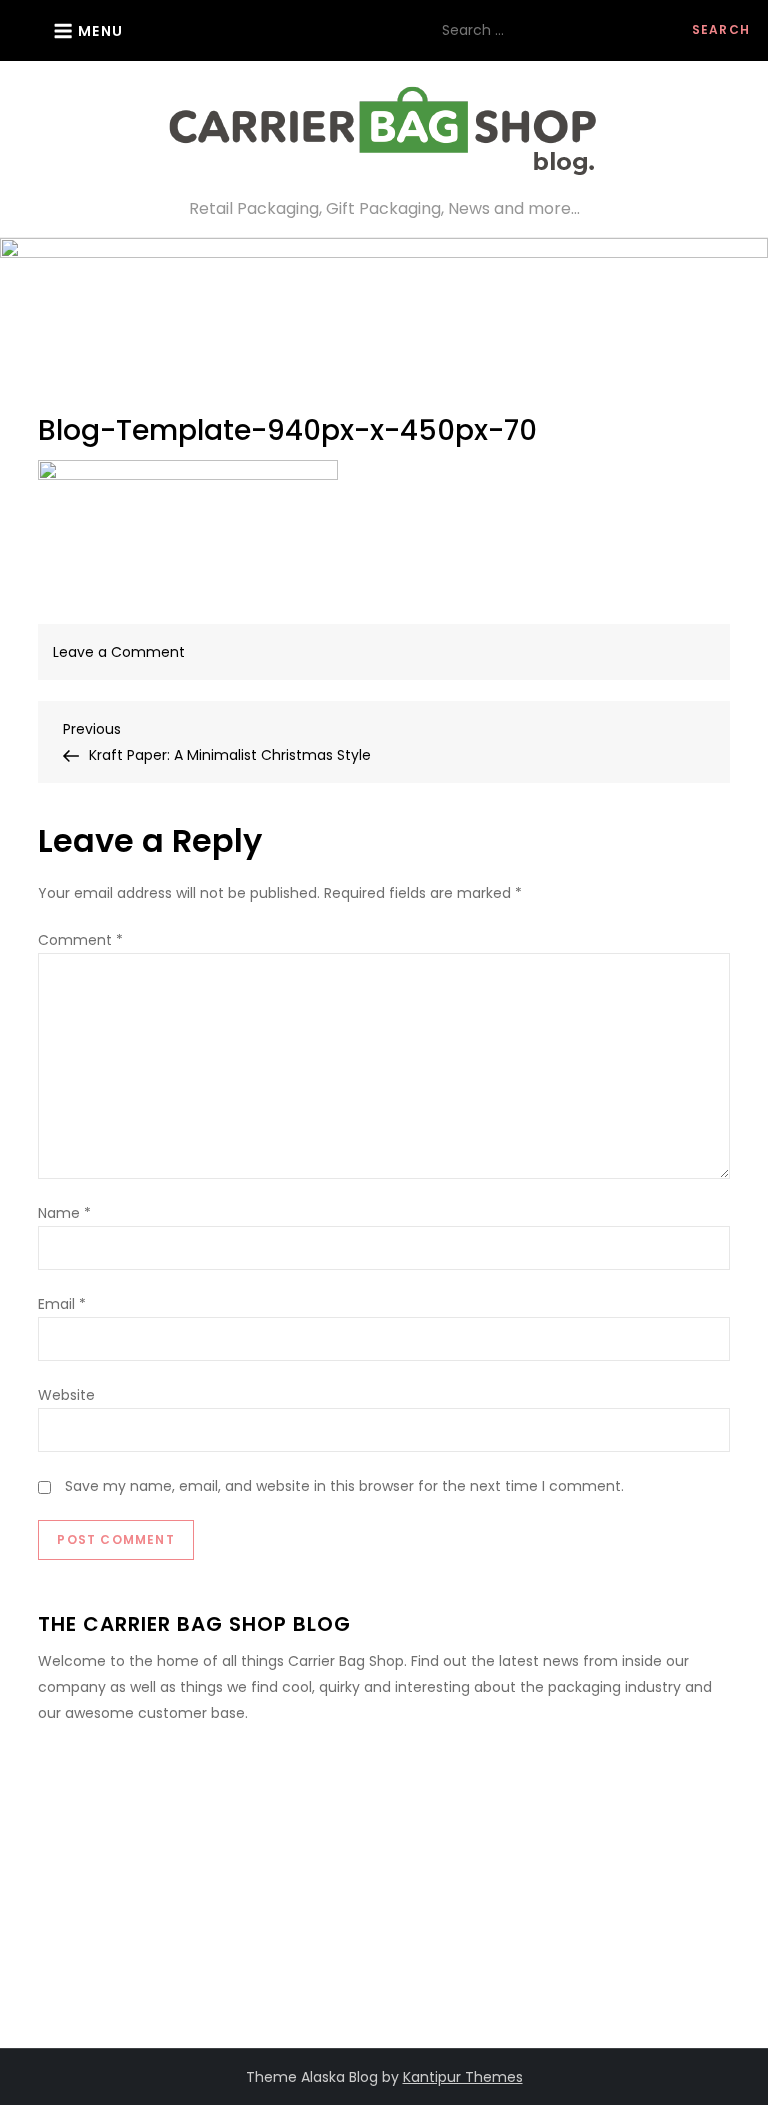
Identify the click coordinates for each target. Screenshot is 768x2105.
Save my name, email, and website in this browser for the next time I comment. (344, 1486)
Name (64, 1213)
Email (62, 1304)
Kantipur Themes (463, 2077)
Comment (80, 940)
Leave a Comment (119, 652)
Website (66, 1395)
